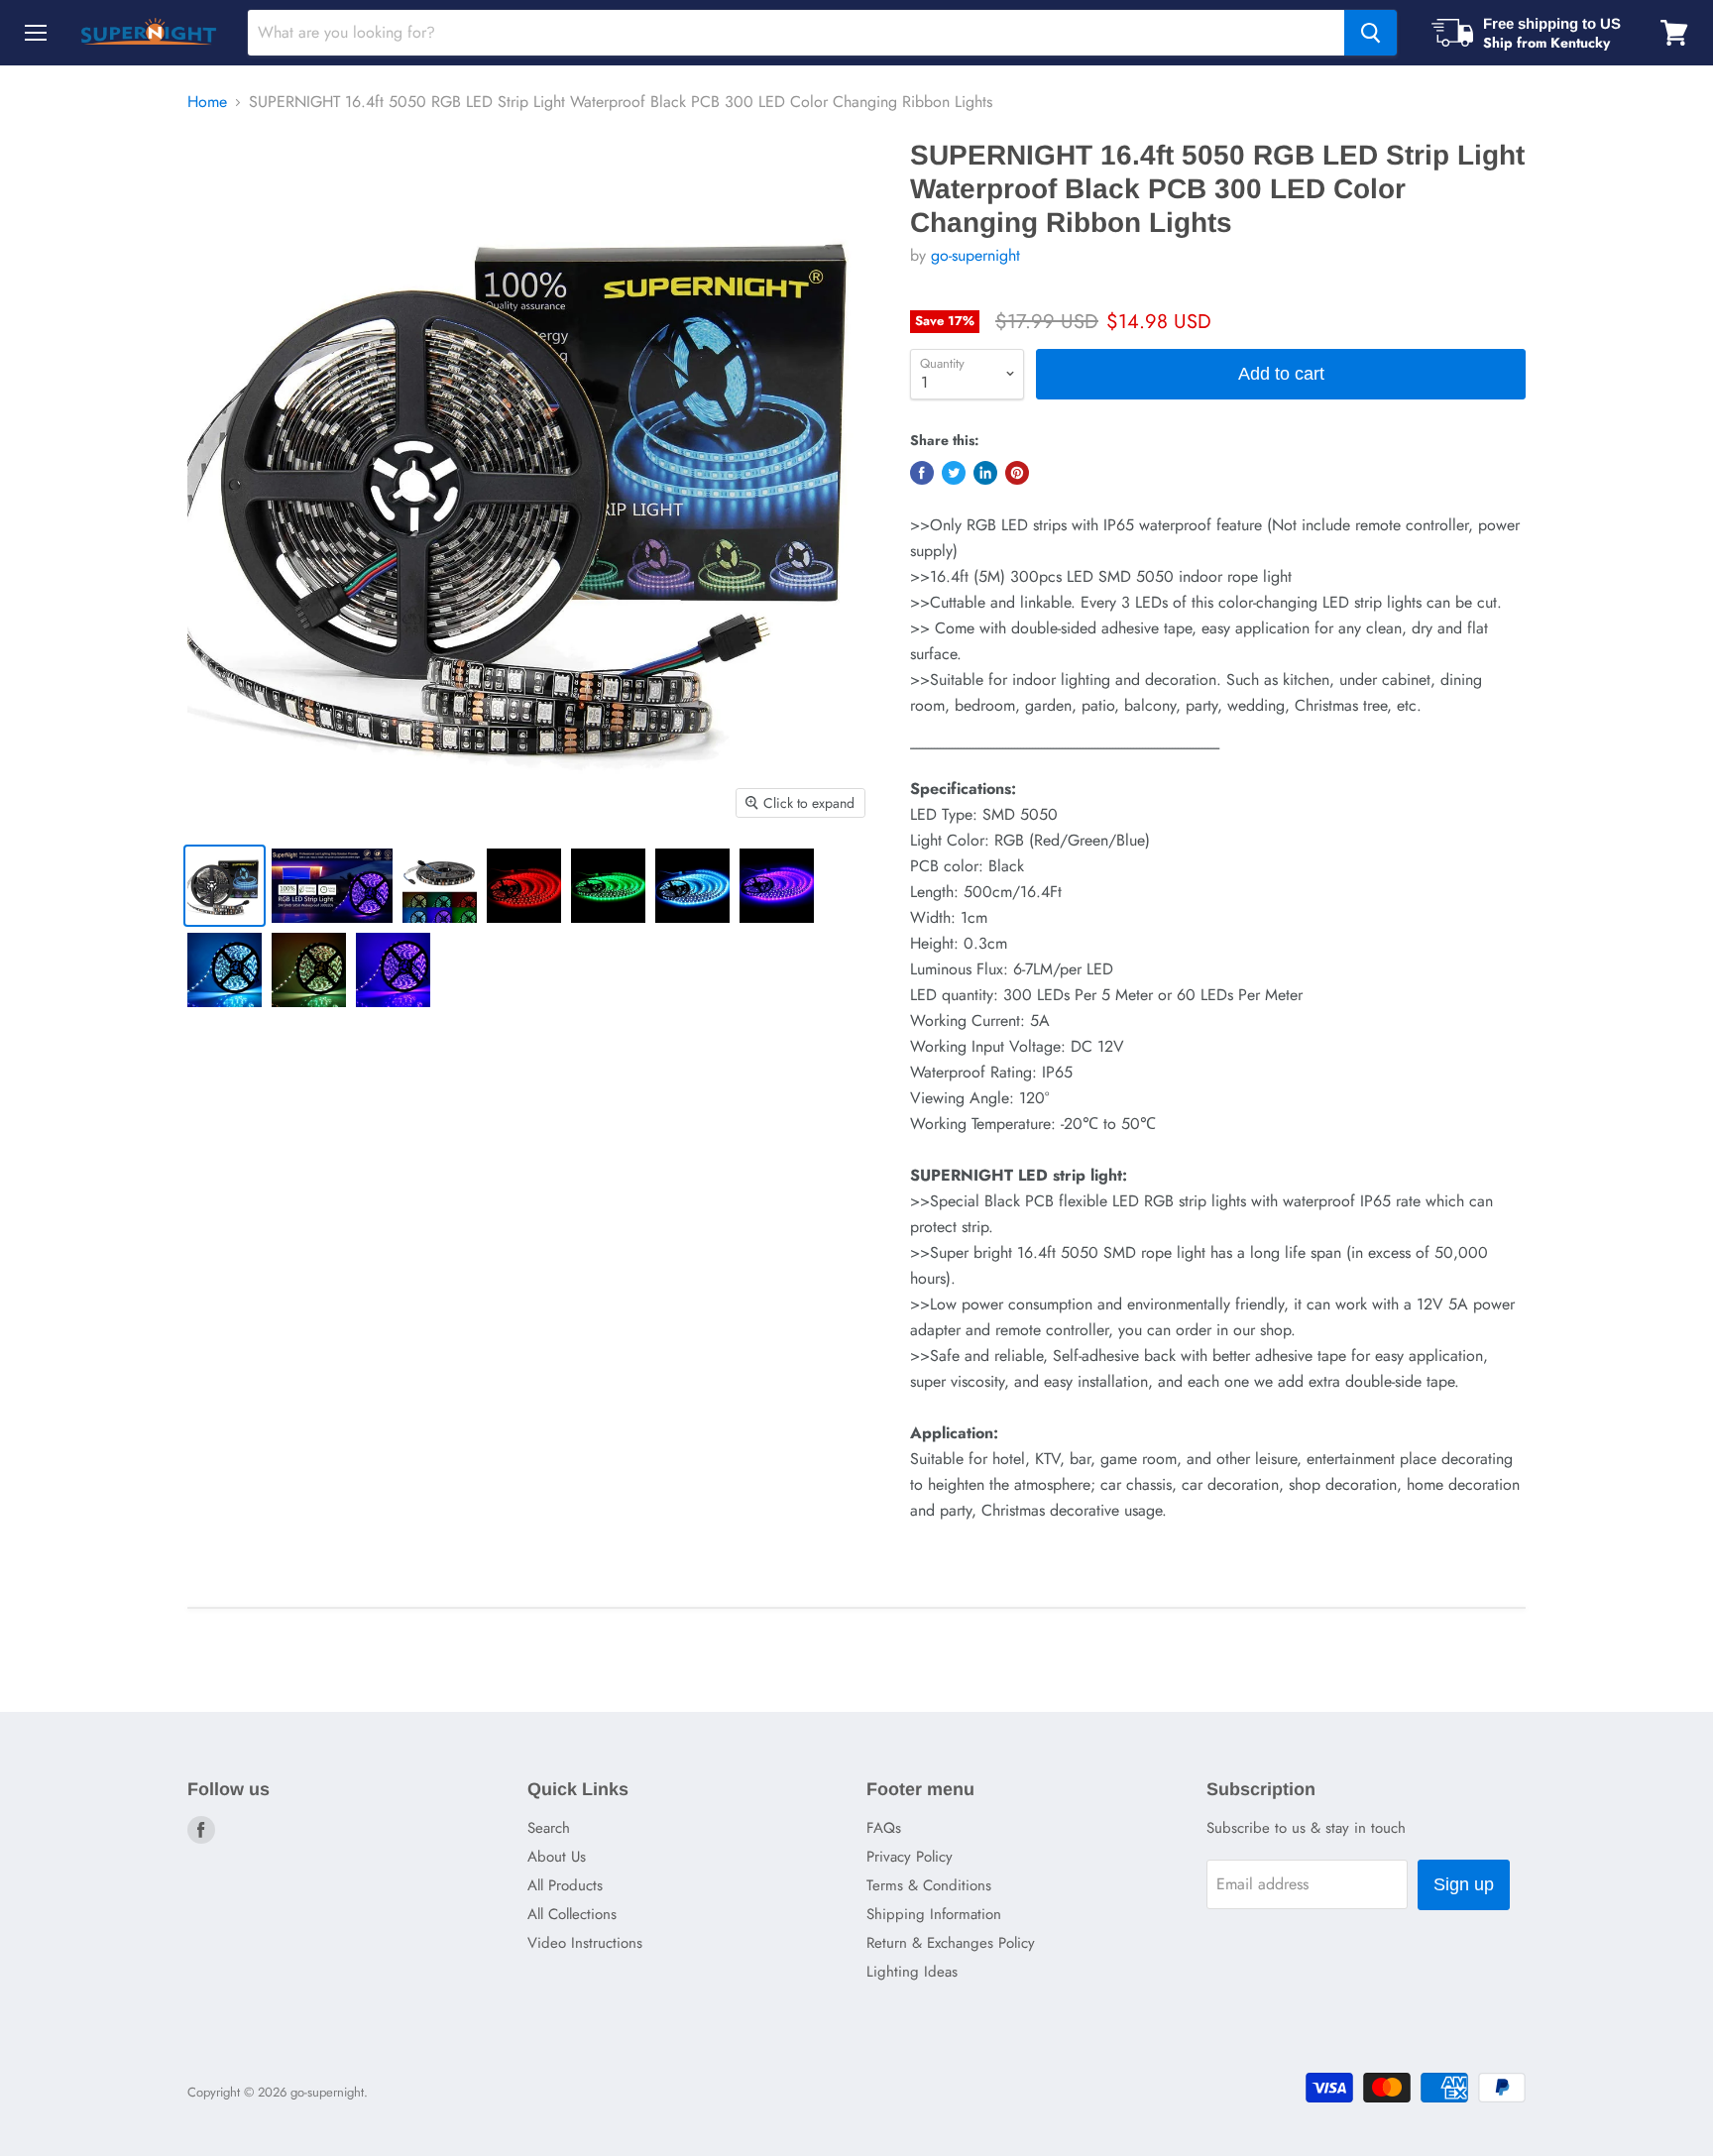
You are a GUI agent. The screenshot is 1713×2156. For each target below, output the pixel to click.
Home (207, 102)
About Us (557, 1857)
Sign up (1464, 1884)
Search (549, 1828)
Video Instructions (585, 1943)
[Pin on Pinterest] (1017, 473)
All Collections (572, 1914)
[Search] (1370, 33)
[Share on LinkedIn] (985, 473)
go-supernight (975, 255)
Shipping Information (934, 1914)
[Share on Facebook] (922, 473)
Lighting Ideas (912, 1972)
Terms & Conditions (929, 1885)
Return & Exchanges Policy (951, 1943)
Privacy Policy (910, 1857)
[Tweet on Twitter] (954, 473)
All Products (565, 1885)
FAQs (884, 1828)
